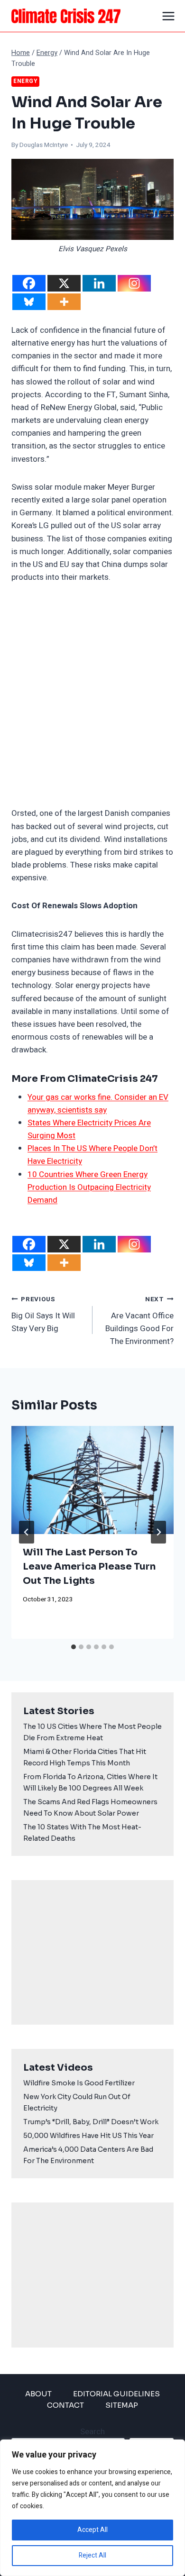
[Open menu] (169, 16)
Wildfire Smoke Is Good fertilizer (79, 2083)
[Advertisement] (92, 695)
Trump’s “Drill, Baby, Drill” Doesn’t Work (91, 2122)
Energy (25, 81)
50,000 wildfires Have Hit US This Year (88, 2136)
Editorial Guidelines (116, 2394)
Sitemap (122, 2405)
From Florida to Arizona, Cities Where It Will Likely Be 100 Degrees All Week (90, 1782)
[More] (64, 302)
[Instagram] (134, 283)
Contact (65, 2405)
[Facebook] (29, 283)
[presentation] (92, 1480)
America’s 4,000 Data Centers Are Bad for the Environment (88, 2155)
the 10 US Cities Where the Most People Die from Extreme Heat (92, 1732)
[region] (92, 2508)
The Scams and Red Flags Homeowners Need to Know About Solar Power (90, 1808)
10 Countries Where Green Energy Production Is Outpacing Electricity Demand (89, 1187)
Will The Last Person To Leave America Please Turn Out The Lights (89, 1567)
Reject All (92, 2555)
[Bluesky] (29, 302)
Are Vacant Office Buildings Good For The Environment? (139, 1321)
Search (92, 2432)
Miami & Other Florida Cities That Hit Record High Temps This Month (85, 1757)
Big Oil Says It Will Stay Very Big (43, 1315)
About (38, 2394)
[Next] (158, 1532)
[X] (64, 283)
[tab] (74, 1647)
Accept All (92, 2530)
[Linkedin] (99, 283)
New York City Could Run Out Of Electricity (77, 2102)
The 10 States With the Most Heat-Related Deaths (82, 1833)
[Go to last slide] (27, 1532)
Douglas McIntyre (44, 145)
